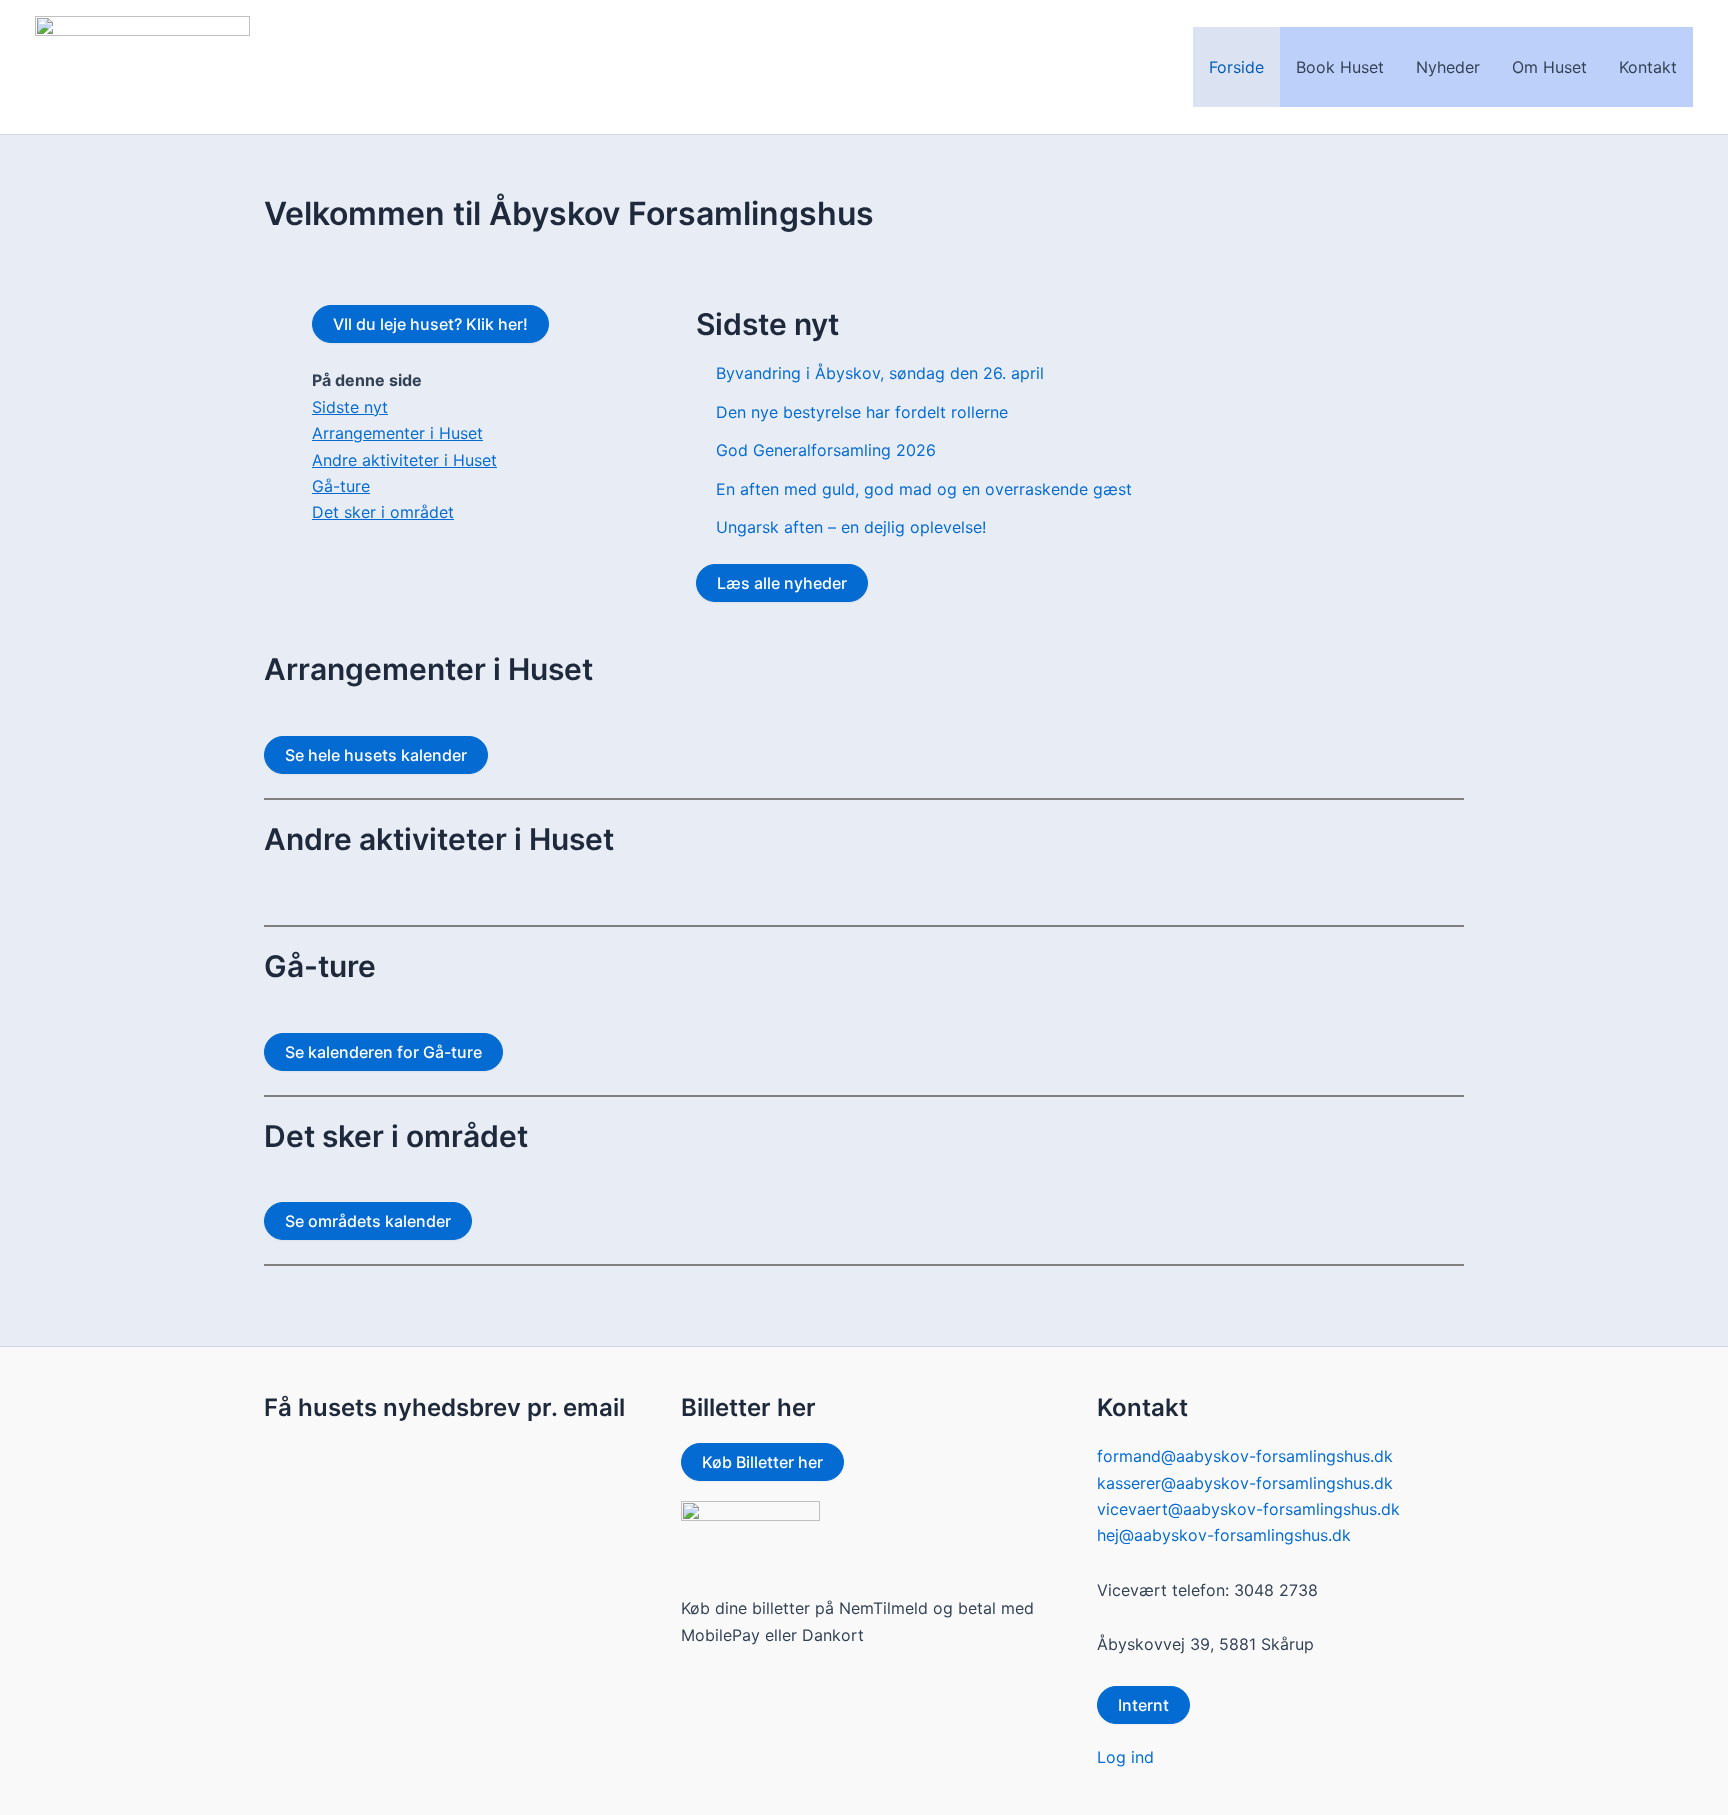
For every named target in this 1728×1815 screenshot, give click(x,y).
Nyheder (1448, 67)
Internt (1143, 1705)
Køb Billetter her (762, 1462)
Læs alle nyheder (782, 583)
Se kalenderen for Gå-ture (383, 1052)
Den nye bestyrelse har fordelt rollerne (862, 412)
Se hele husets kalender (376, 755)
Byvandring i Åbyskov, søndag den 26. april (880, 373)
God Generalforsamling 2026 (826, 450)
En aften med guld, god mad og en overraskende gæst (924, 489)
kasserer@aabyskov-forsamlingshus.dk (1245, 1483)
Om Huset (1549, 67)
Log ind (1125, 1757)
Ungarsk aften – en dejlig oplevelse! (851, 527)
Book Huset (1340, 67)
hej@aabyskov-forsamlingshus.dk (1224, 1535)
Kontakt (1648, 67)
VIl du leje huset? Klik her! (430, 324)
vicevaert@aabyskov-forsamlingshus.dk (1248, 1509)
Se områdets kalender (368, 1221)
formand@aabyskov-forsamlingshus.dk (1245, 1456)
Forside (1236, 67)
